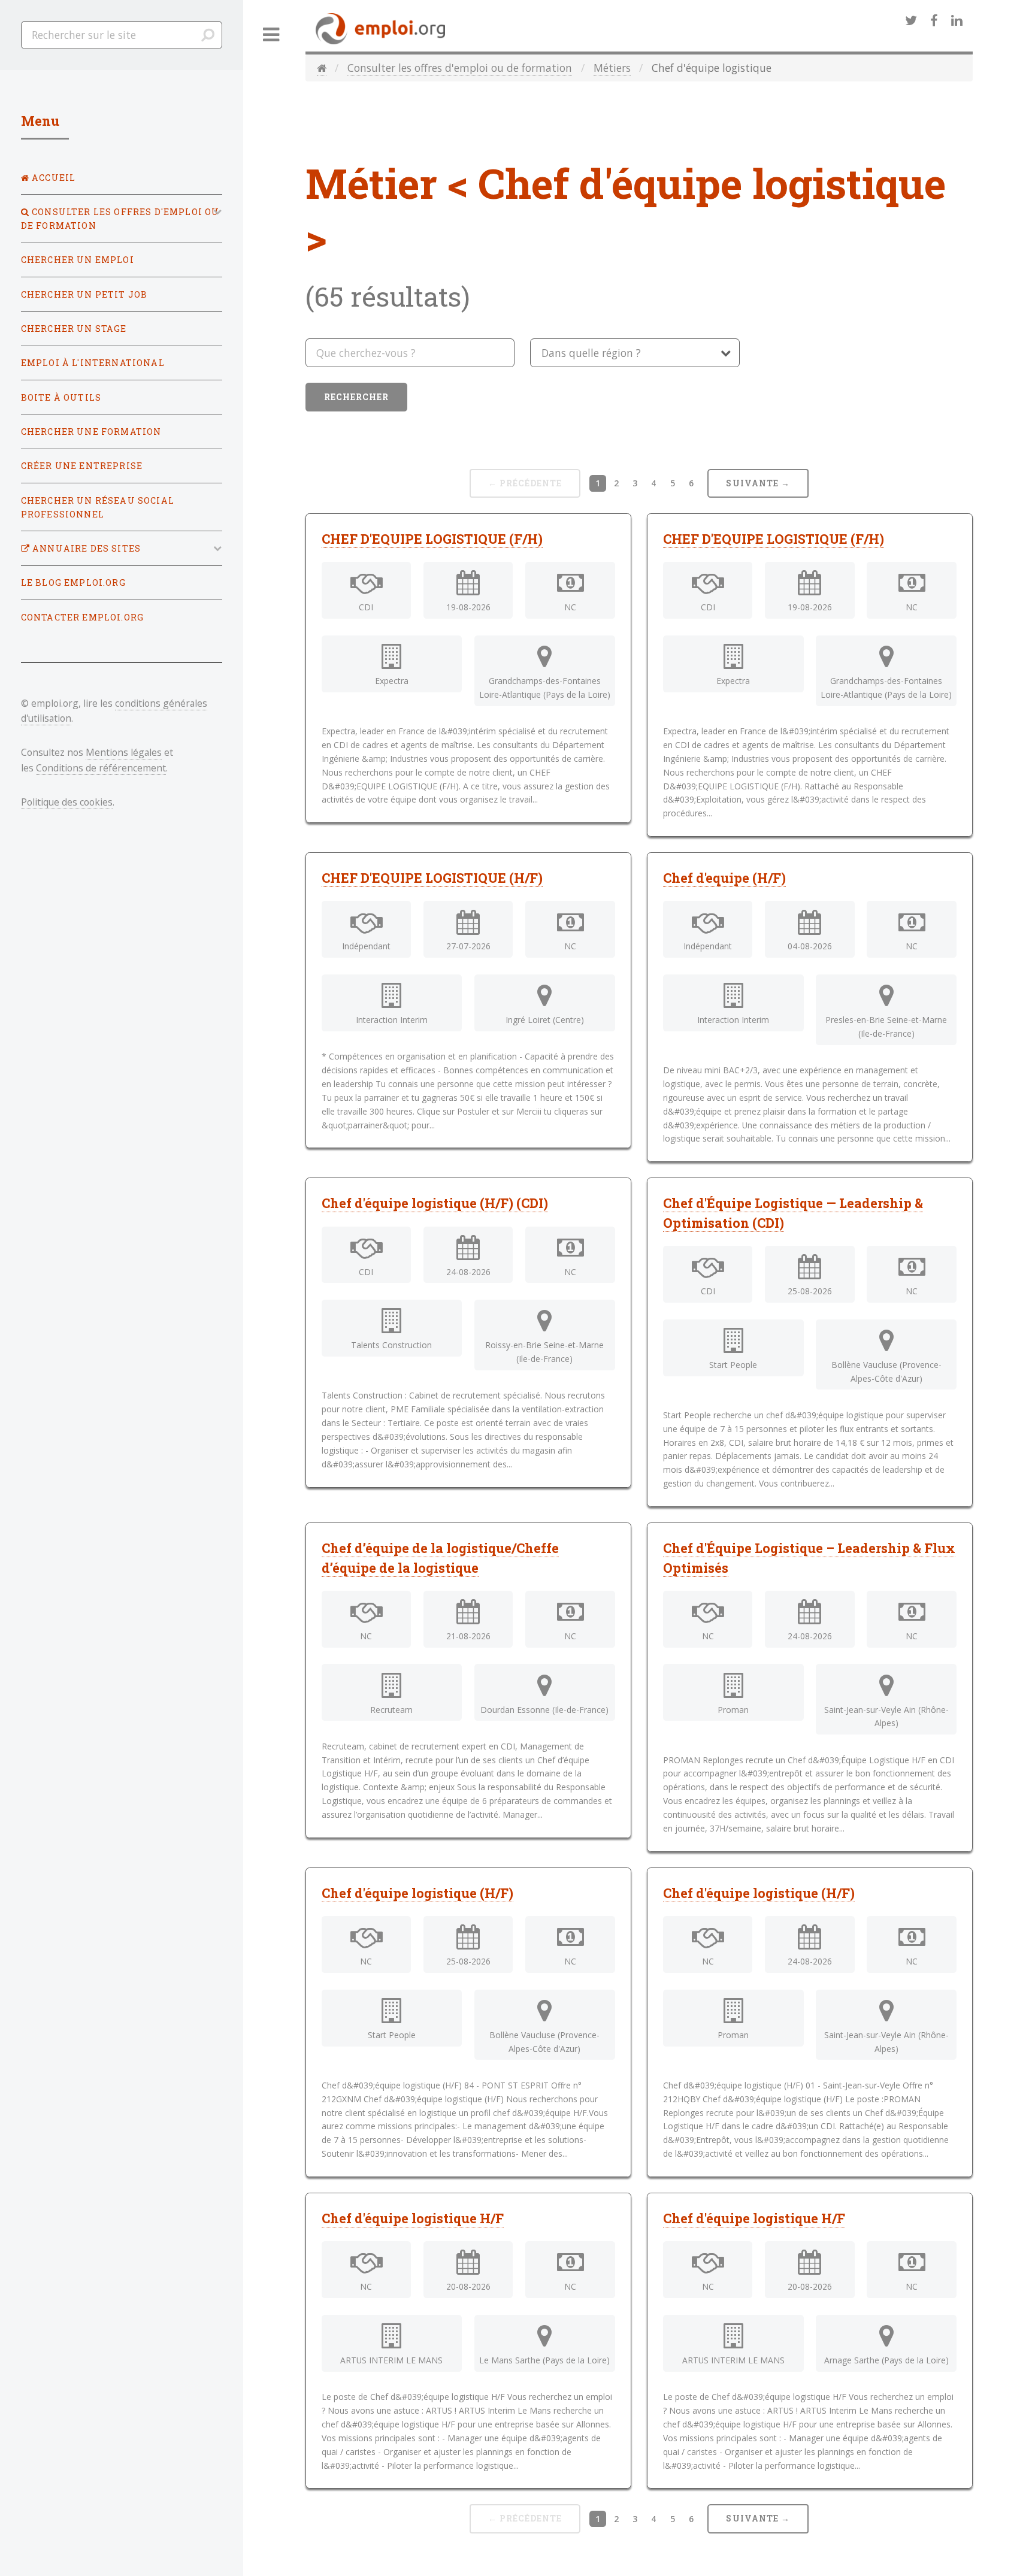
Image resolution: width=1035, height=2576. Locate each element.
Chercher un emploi (78, 260)
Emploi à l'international (93, 363)
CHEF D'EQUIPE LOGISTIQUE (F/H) (432, 539)
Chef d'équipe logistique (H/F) (417, 1893)
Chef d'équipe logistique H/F (413, 2218)
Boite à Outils (61, 397)
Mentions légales (124, 752)
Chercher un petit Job (84, 294)
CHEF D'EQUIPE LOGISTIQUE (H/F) (432, 878)
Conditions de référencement (101, 768)
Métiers (612, 68)
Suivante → (758, 483)
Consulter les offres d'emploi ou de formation (460, 68)
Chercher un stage (74, 329)
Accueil (52, 178)
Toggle (271, 35)
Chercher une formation (91, 432)
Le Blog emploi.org (73, 582)
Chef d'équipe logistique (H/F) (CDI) (435, 1203)
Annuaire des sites (85, 548)
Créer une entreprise (82, 466)
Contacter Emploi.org (82, 617)
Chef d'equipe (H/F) (724, 878)
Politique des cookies (67, 802)
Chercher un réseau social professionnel (98, 507)
